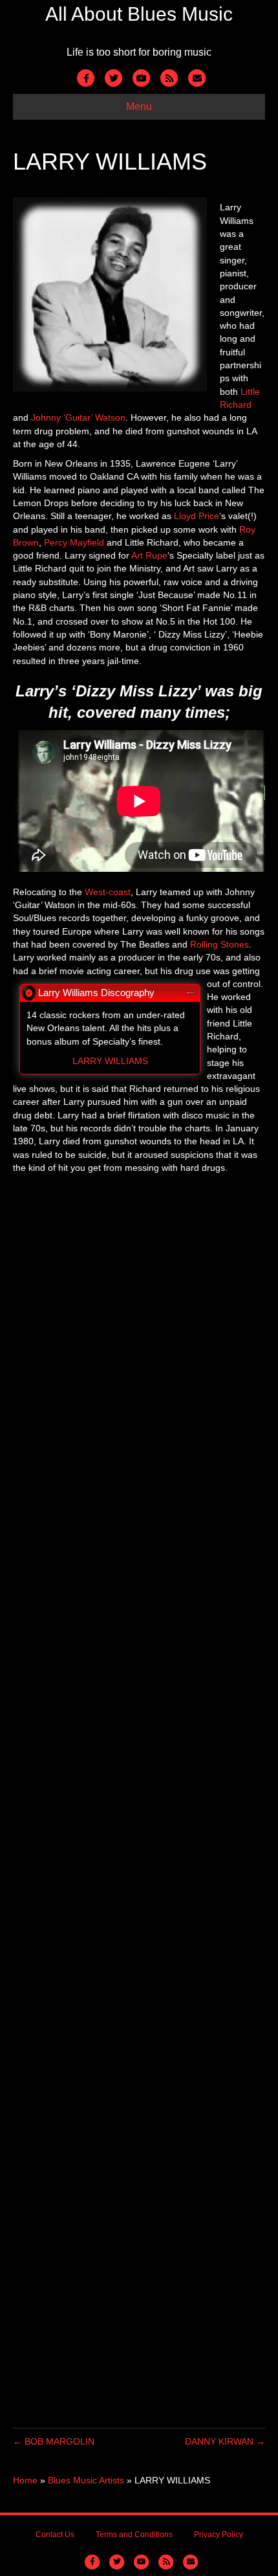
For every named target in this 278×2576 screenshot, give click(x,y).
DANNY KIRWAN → (225, 2441)
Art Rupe (149, 555)
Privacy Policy (219, 2535)
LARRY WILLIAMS (110, 1061)
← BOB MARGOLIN (54, 2441)
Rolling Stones (219, 944)
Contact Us (55, 2535)
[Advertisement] (139, 1811)
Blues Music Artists (86, 2480)
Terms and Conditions (134, 2535)
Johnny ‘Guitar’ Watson (78, 417)
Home (25, 2480)
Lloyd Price (197, 516)
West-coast (108, 892)
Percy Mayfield (74, 542)
